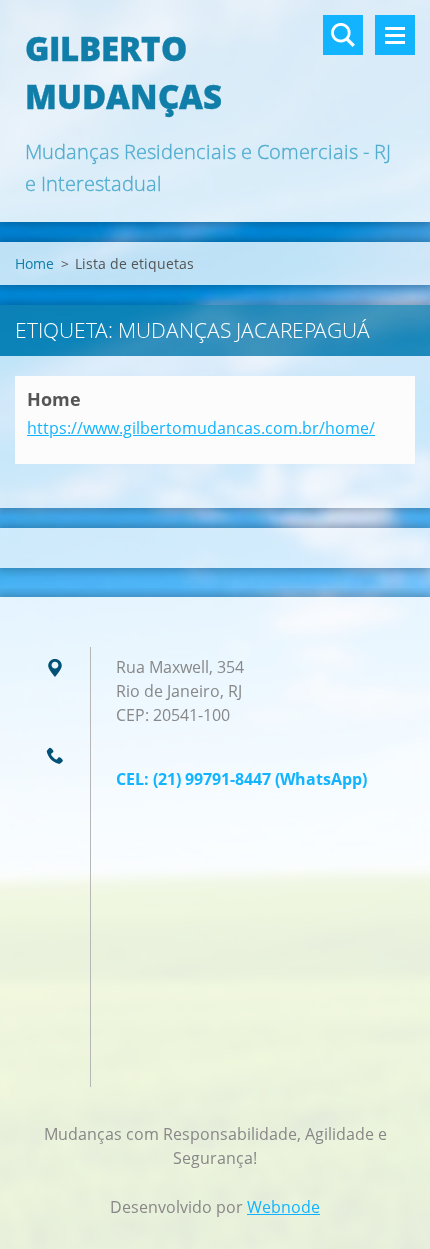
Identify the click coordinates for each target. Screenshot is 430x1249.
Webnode (283, 1207)
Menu (395, 35)
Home (34, 263)
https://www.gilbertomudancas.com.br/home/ (201, 428)
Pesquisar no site (343, 35)
